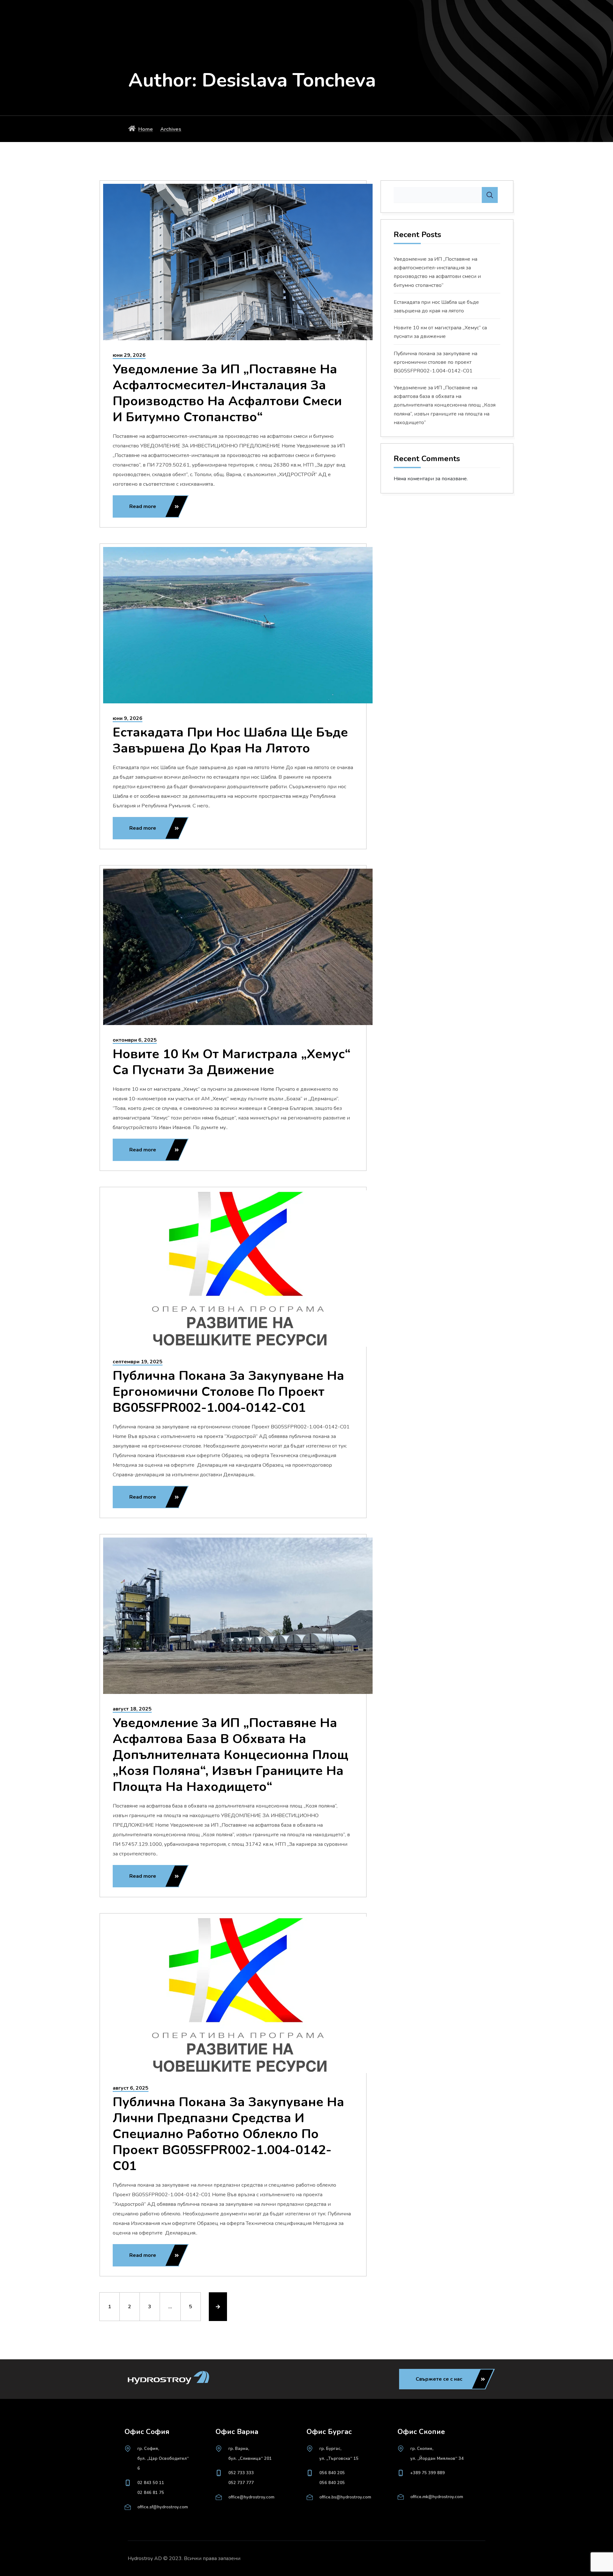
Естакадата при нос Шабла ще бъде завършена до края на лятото (230, 740)
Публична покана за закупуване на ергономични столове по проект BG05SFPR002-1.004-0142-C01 (228, 1392)
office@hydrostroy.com (251, 2497)
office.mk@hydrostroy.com (437, 2497)
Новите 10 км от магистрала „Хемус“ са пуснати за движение (232, 1062)
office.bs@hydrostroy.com (345, 2497)
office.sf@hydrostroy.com (163, 2507)
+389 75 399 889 (428, 2473)
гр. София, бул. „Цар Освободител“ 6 (163, 2459)
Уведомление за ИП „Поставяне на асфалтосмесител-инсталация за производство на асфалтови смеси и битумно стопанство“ (227, 393)
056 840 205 (332, 2473)
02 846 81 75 (151, 2493)
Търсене (490, 195)
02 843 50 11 (151, 2483)
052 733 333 (241, 2473)
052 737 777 (241, 2483)
